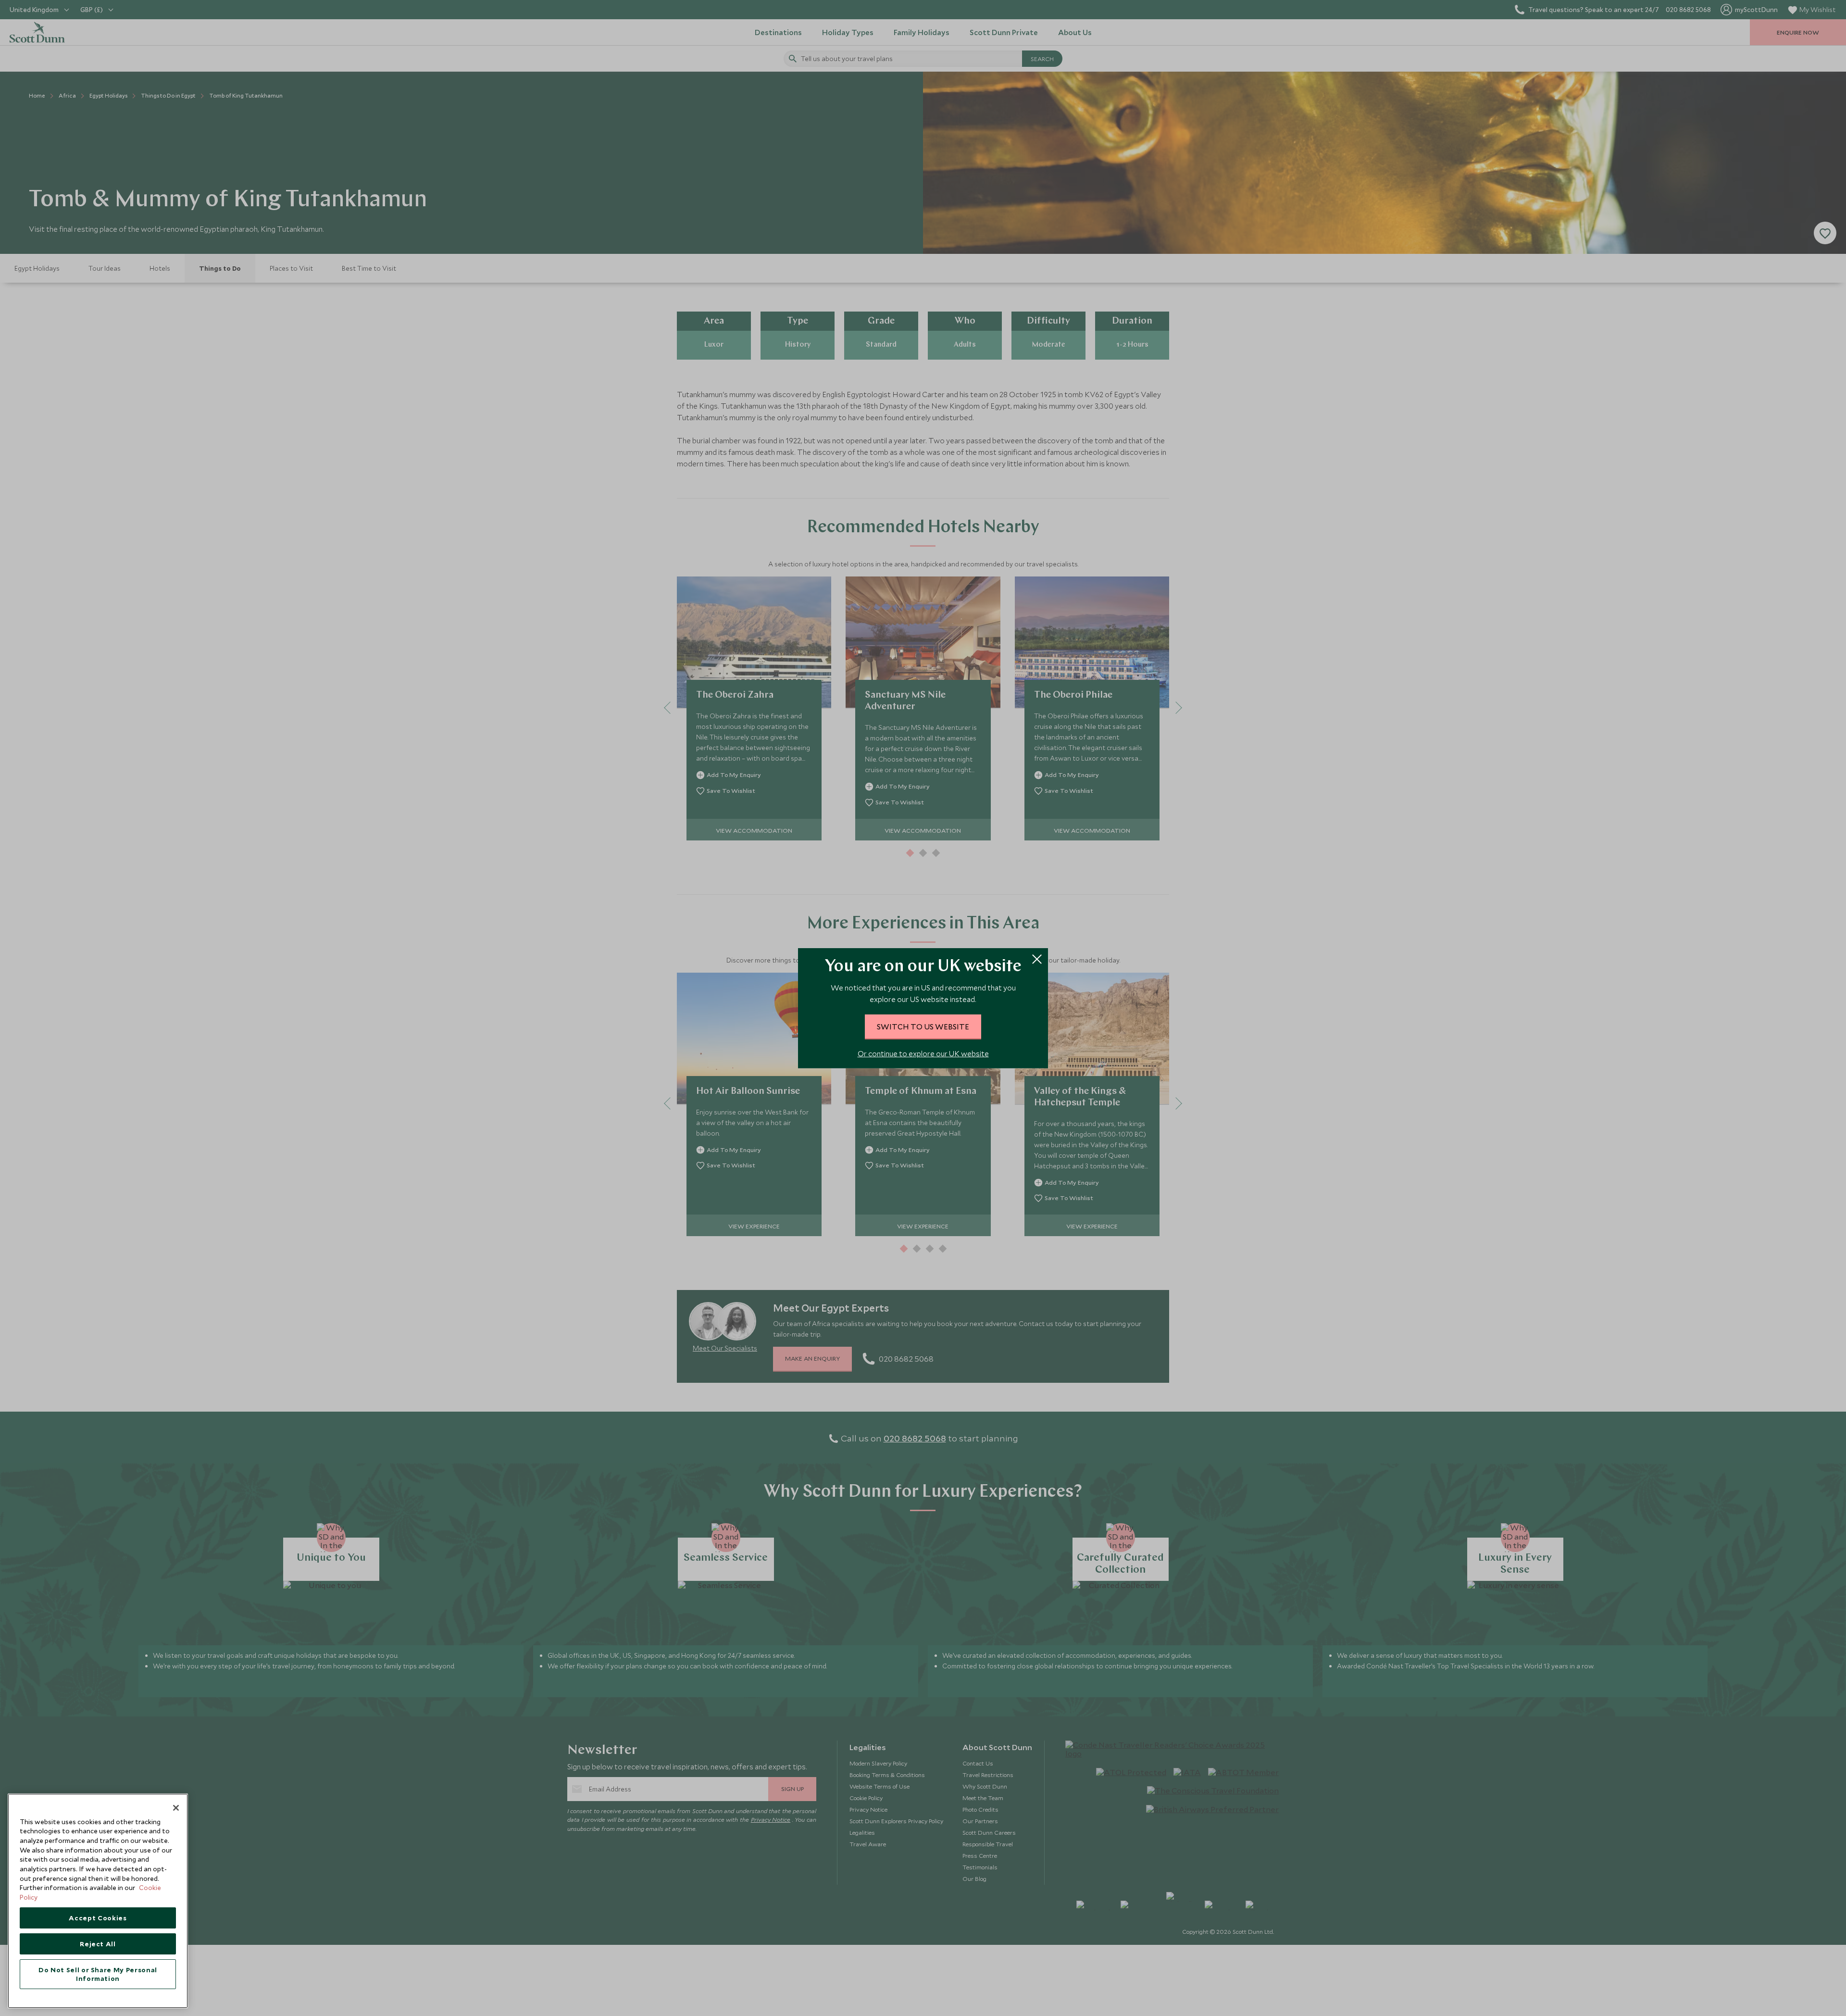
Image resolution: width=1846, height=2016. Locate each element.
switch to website (923, 1027)
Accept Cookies (98, 1918)
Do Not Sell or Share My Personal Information (98, 1974)
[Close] (176, 1808)
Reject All (98, 1944)
